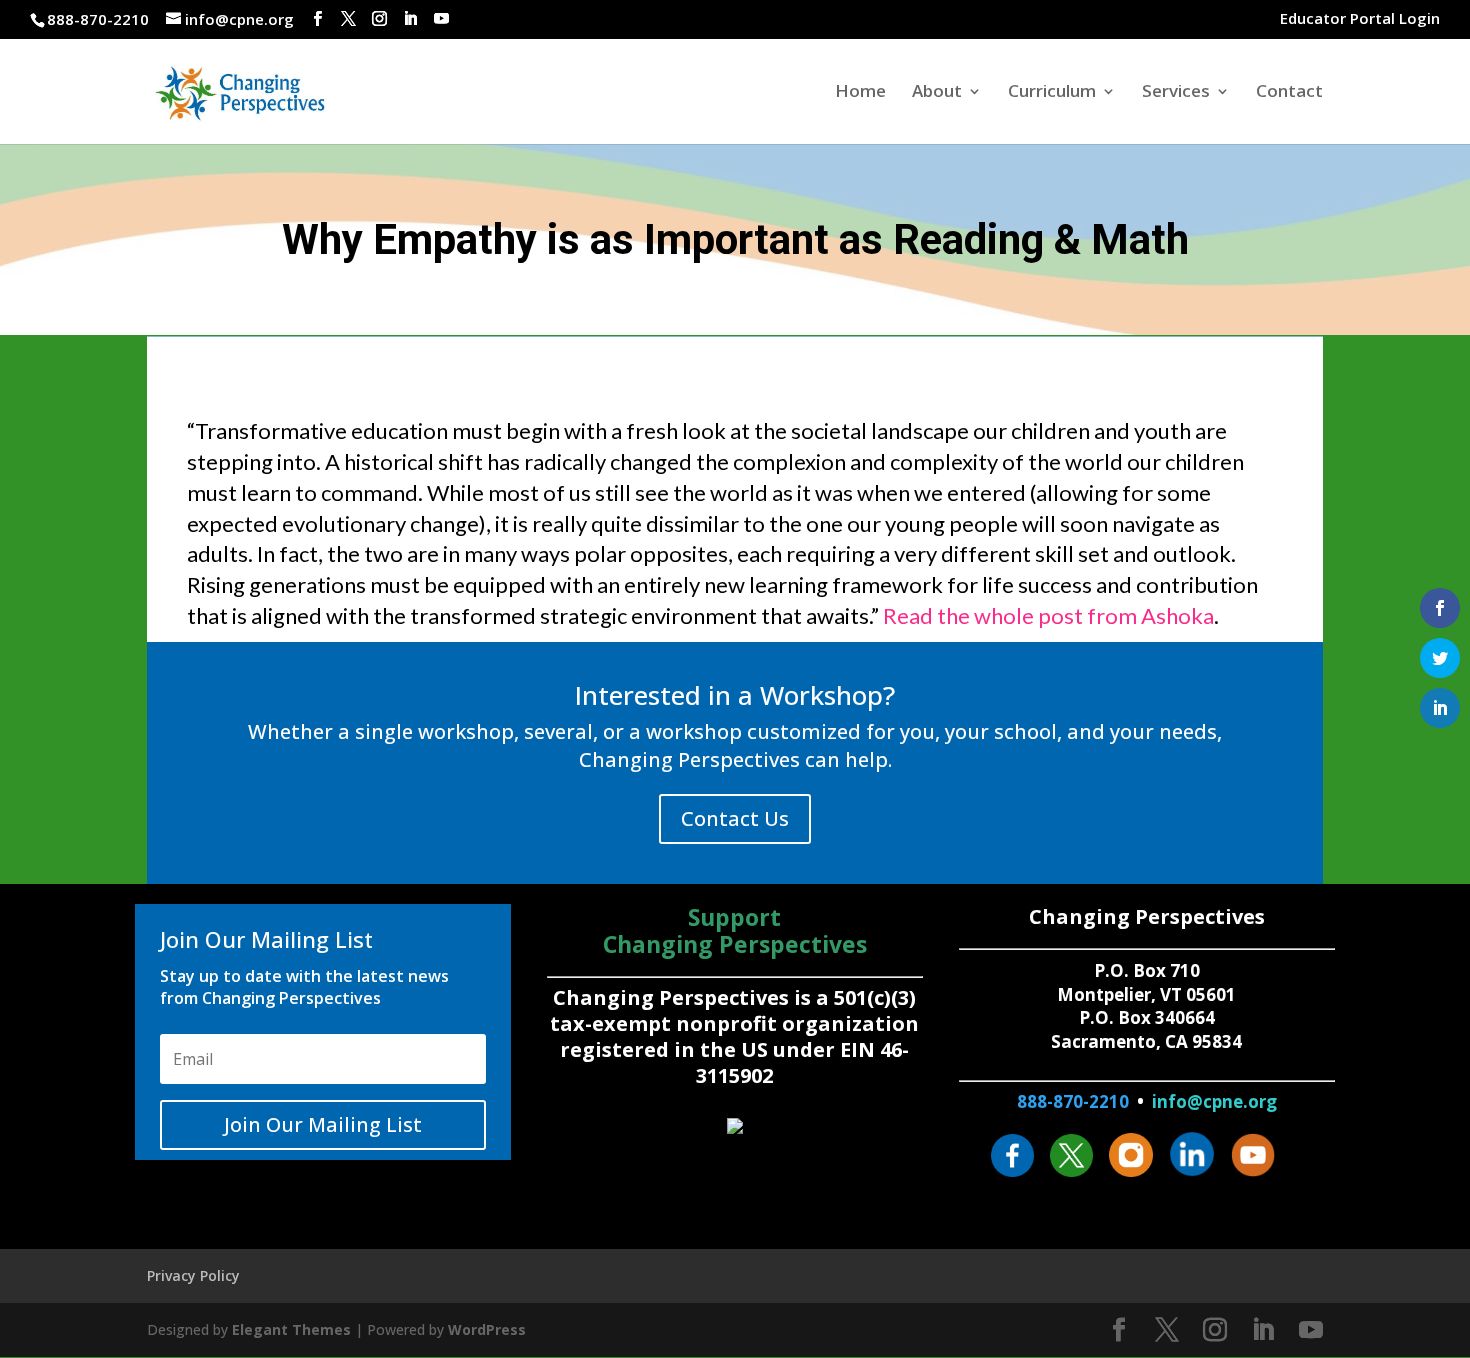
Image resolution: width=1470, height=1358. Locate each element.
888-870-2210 (1073, 1101)
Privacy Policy (193, 1275)
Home (860, 93)
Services (1176, 93)
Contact (1289, 93)
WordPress (487, 1329)
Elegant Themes (291, 1329)
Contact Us (735, 818)
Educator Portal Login (1360, 19)
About (937, 93)
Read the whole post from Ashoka (1048, 615)
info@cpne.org (1214, 1101)
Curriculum (1052, 93)
